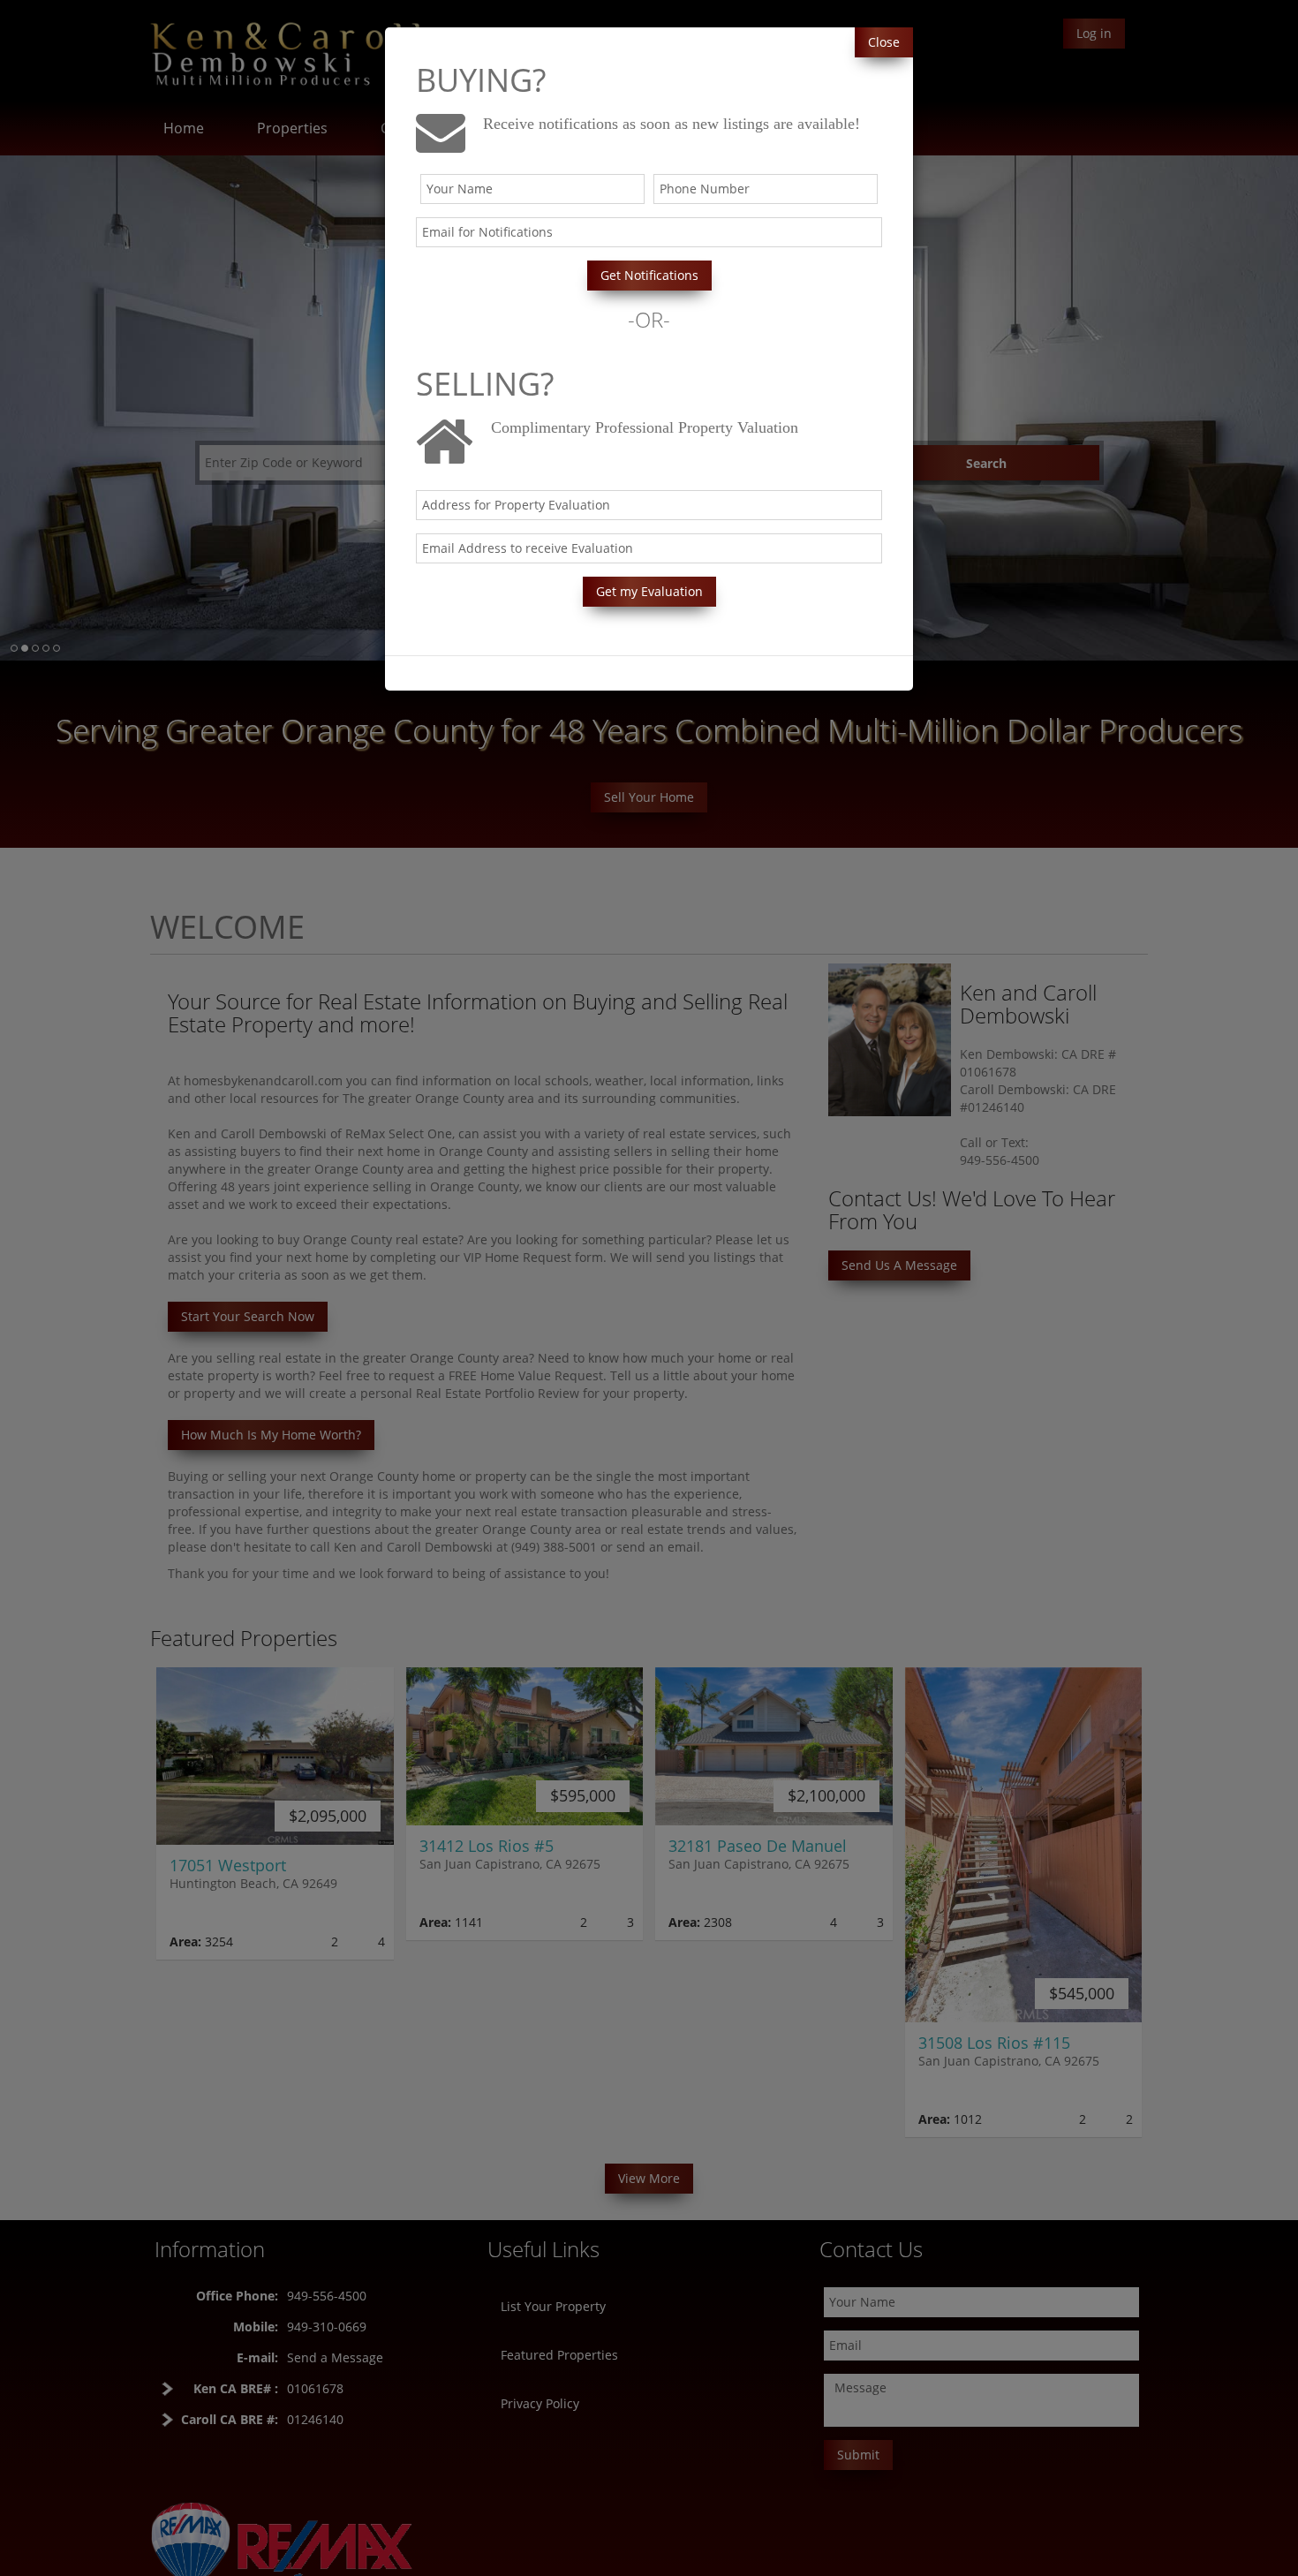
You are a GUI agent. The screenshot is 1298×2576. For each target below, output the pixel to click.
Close (884, 42)
